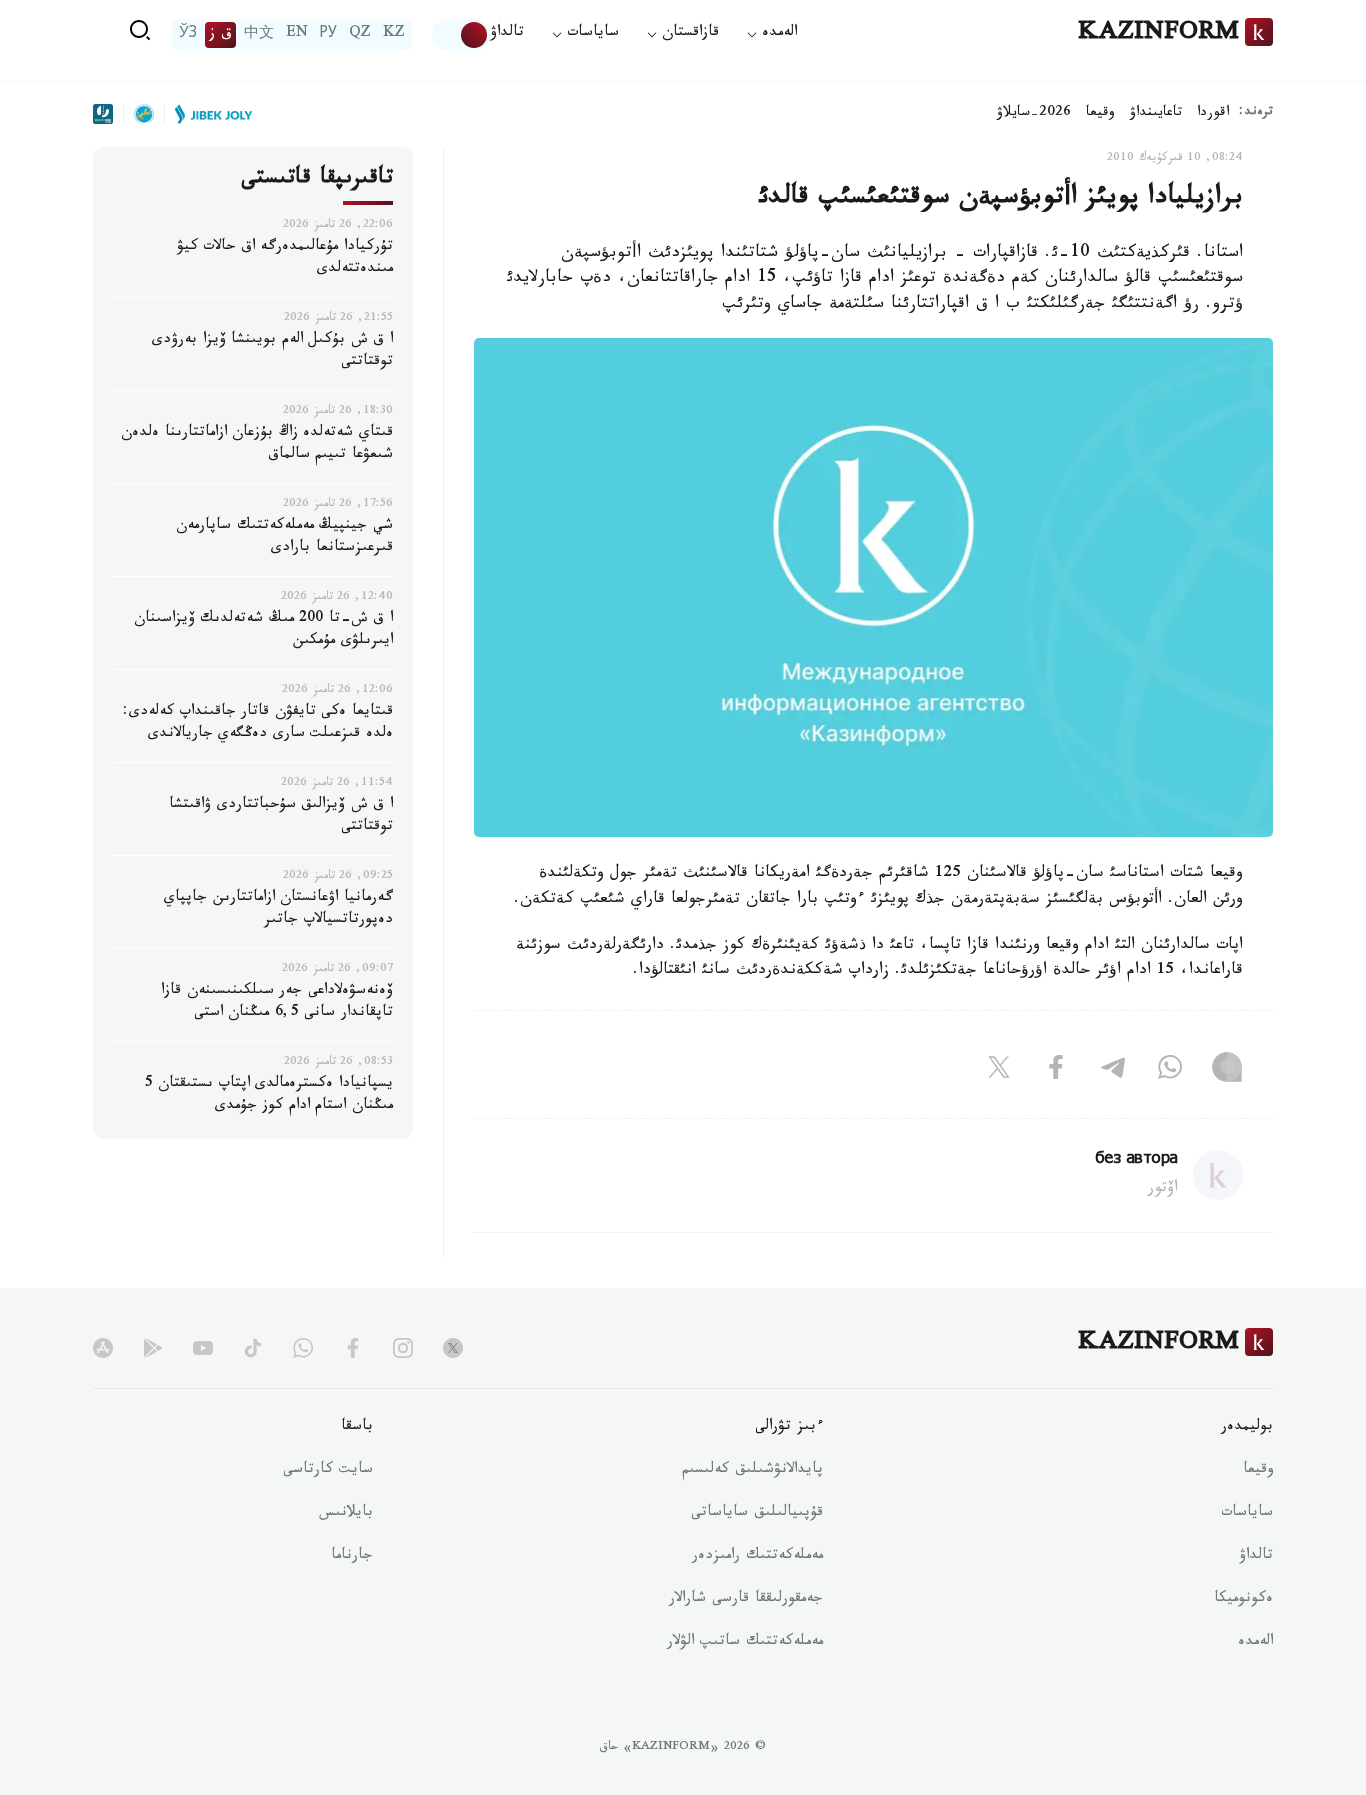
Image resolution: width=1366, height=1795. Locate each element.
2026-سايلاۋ (1034, 114)
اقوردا (1213, 114)
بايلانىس (346, 1514)
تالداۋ (507, 34)
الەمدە (1255, 1643)
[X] (999, 1072)
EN (297, 35)
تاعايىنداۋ (1156, 114)
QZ (360, 35)
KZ (394, 35)
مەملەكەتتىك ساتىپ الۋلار (745, 1643)
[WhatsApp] (1170, 1072)
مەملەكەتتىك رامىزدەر (757, 1557)
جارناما (352, 1557)
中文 (259, 35)
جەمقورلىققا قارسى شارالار (746, 1600)
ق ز (220, 35)
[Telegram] (1113, 1072)
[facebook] (353, 1348)
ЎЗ (188, 35)
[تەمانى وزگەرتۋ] (461, 35)
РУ (328, 35)
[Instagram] (1227, 1072)
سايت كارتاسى (328, 1471)
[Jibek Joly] (208, 114)
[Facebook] (1056, 1072)
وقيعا (1100, 114)
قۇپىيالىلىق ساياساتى (757, 1514)
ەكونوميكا (1243, 1600)
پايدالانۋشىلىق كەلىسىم (752, 1471)
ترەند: (1256, 113)
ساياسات (1247, 1514)
